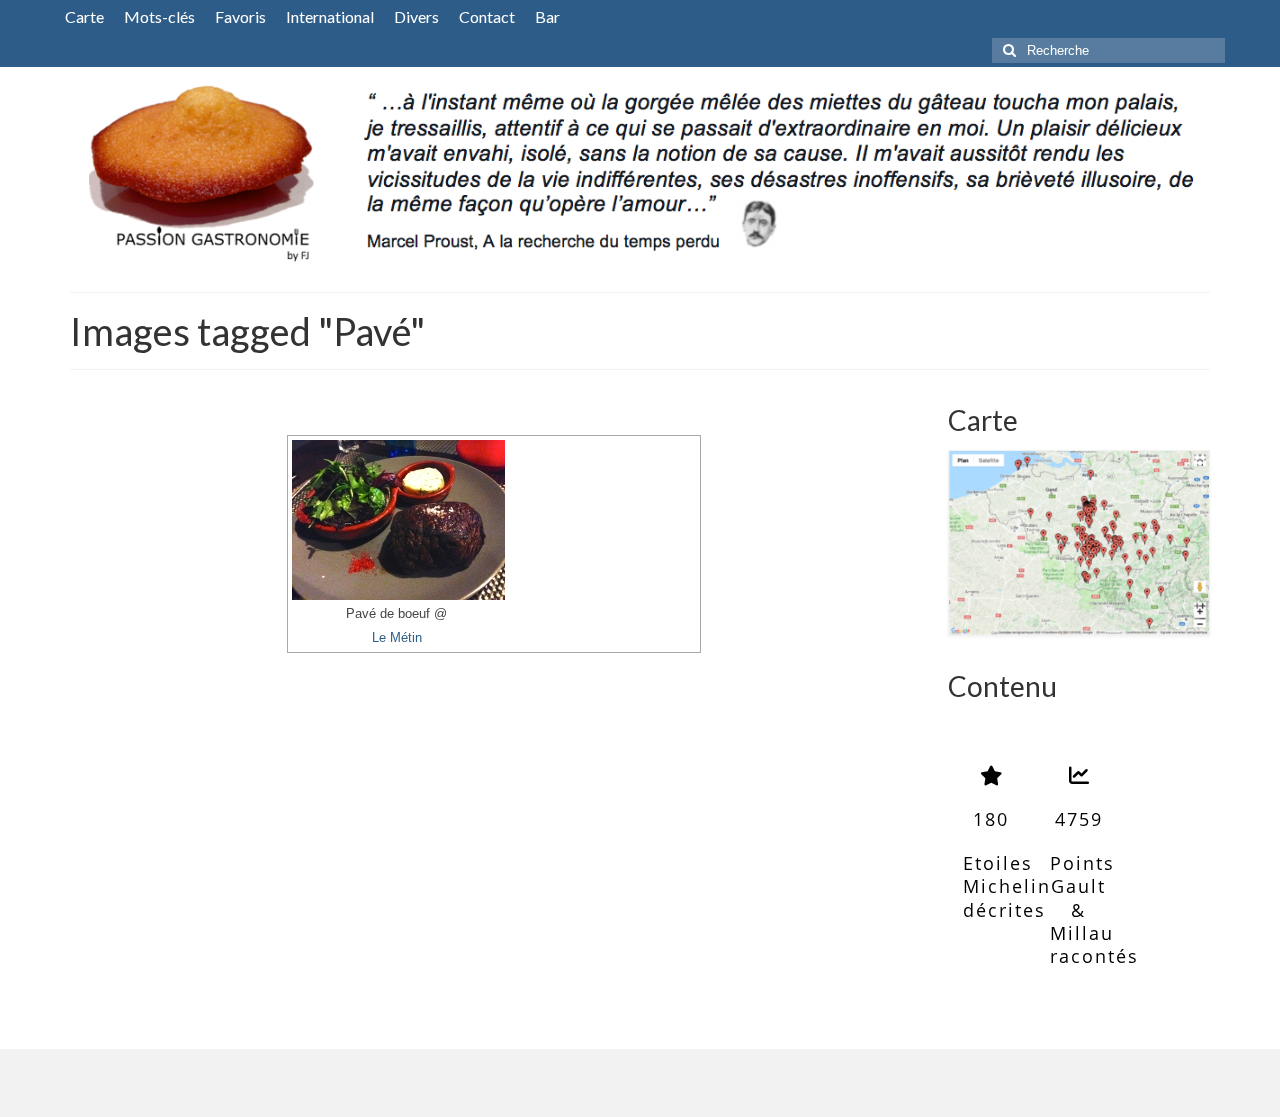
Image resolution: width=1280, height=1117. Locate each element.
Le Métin (397, 638)
